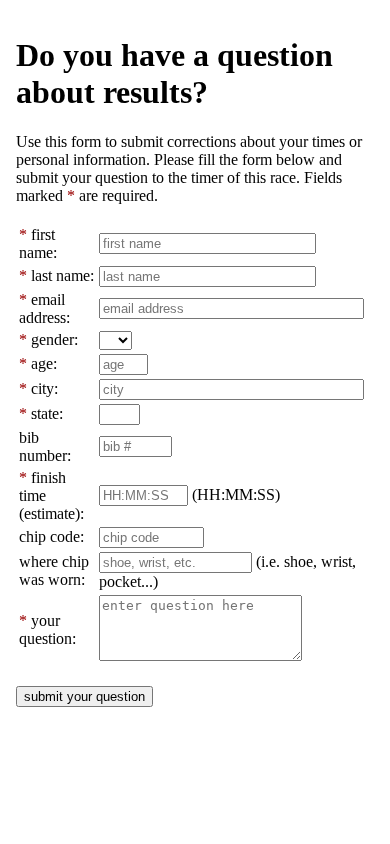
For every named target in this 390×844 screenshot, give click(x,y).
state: (47, 413)
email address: (44, 308)
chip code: (51, 536)
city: (44, 388)
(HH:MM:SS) (236, 494)
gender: (54, 339)
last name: (62, 275)
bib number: (45, 446)
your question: (47, 629)
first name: (38, 243)
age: (44, 363)
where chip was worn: (54, 570)
